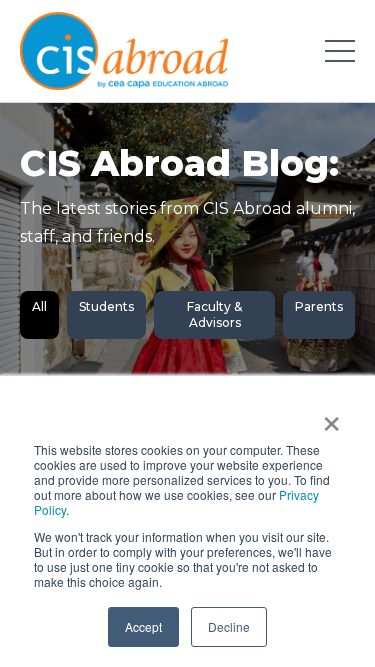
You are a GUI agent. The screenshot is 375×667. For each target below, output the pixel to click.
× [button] (331, 417)
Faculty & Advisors (214, 314)
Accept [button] (143, 626)
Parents (319, 306)
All (39, 306)
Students (106, 306)
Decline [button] (229, 626)
